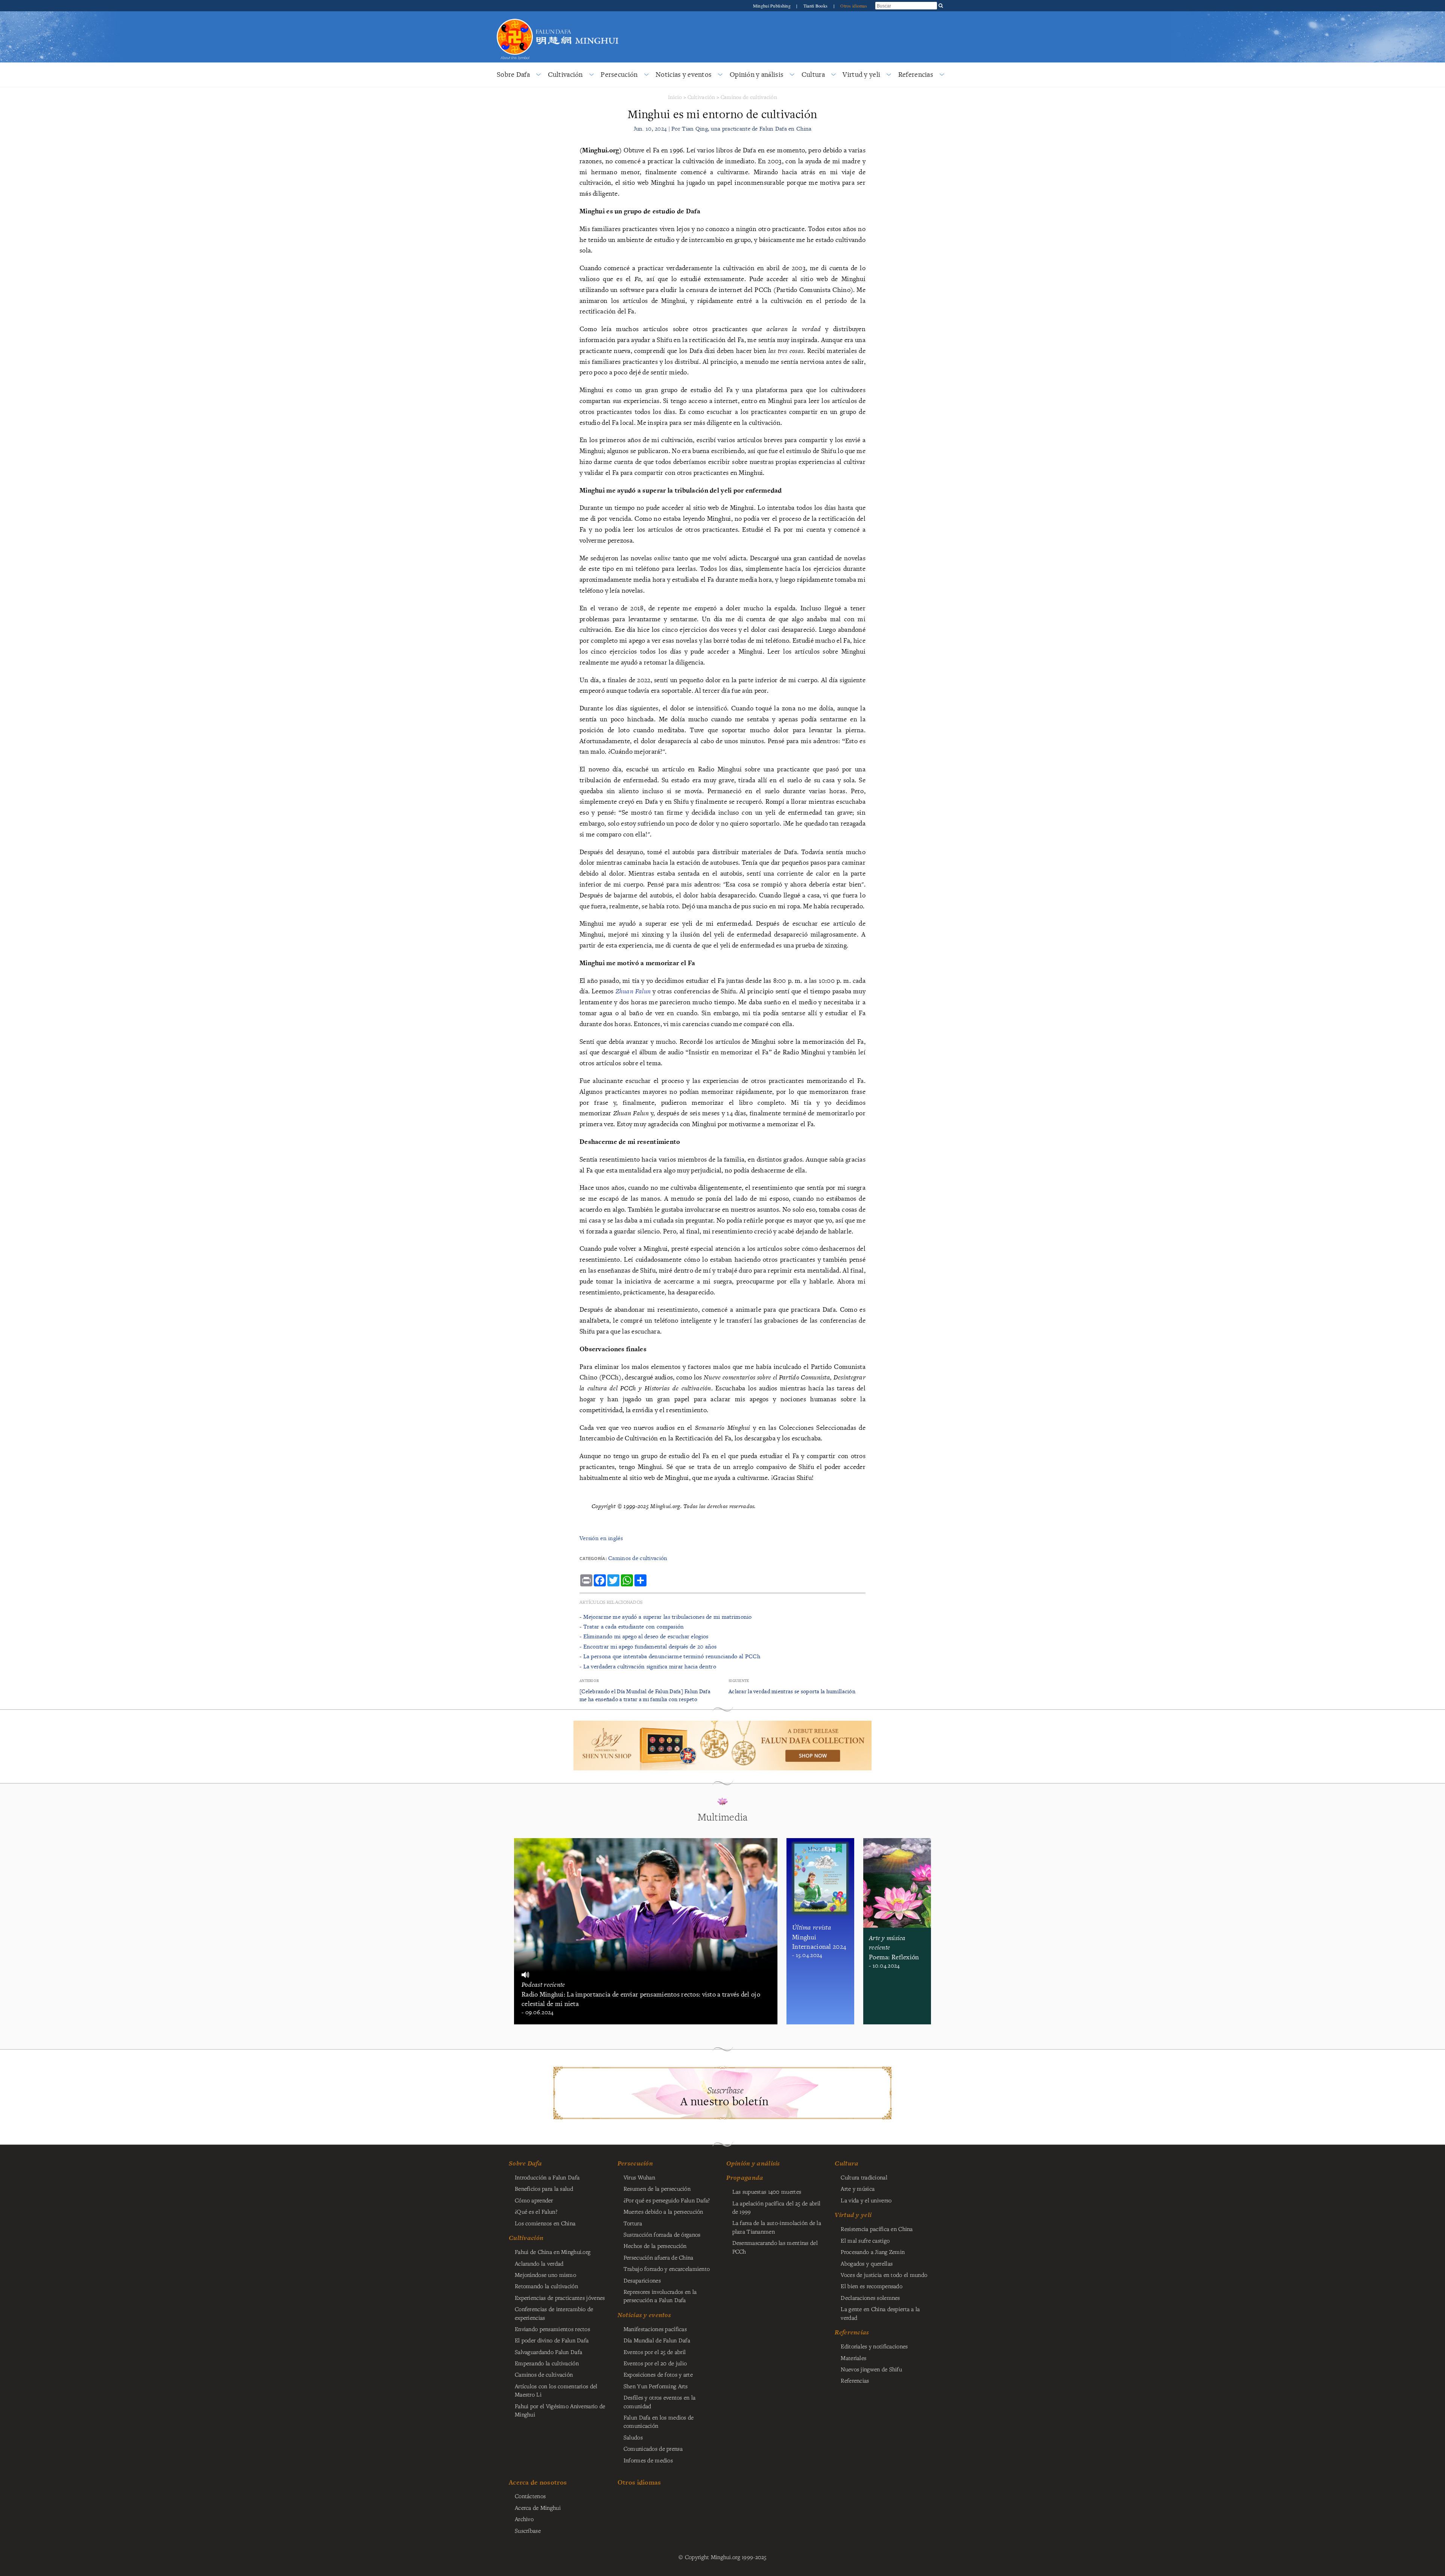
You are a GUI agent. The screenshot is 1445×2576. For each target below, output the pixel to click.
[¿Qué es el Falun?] (515, 18)
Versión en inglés (601, 1538)
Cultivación (565, 74)
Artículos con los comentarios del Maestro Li (556, 2390)
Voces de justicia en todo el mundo (884, 2275)
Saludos (633, 2437)
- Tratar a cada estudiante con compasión (632, 1626)
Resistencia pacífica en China (877, 2229)
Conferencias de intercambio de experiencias (554, 2313)
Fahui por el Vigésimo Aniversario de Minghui (560, 2410)
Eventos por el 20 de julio (655, 2363)
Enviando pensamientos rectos (552, 2329)
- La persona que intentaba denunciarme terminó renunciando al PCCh (670, 1656)
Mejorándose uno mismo (545, 2275)
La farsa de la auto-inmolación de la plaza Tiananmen (777, 2227)
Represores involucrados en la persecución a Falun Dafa (660, 2296)
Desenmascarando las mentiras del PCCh (775, 2247)
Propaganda (745, 2178)
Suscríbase (528, 2530)
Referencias (916, 74)
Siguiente (739, 1681)
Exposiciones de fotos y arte (658, 2374)
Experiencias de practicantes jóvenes (560, 2298)
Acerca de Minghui (538, 2508)
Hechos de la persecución (655, 2246)
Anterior (589, 1681)
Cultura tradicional (864, 2177)
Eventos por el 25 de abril (655, 2352)
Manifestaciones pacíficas (655, 2329)
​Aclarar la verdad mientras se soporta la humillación (792, 1691)
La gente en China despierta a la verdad (880, 2313)
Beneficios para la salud (544, 2188)
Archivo (524, 2519)
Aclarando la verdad (539, 2263)
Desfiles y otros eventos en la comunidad (660, 2401)
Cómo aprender (534, 2200)
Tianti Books (816, 6)
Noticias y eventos (684, 74)
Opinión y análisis (757, 74)
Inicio (675, 97)
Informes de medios (648, 2460)
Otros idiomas (854, 6)
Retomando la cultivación (546, 2286)
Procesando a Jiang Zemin (873, 2252)
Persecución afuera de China (659, 2257)
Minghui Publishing (772, 6)
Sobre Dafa (513, 74)
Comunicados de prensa (653, 2448)
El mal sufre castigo (865, 2240)
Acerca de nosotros (538, 2482)
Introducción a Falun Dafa (547, 2177)
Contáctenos (530, 2496)
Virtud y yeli (861, 74)
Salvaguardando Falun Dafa (548, 2352)
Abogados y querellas (867, 2263)
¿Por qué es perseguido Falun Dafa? (667, 2200)
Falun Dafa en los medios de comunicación (659, 2421)
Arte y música (858, 2188)
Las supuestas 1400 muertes (767, 2191)
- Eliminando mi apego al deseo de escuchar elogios (644, 1636)
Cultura (813, 74)
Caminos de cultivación (749, 97)
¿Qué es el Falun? (536, 2211)
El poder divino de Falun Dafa (552, 2340)
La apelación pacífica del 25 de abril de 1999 (776, 2207)
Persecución (619, 74)
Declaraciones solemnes (870, 2298)
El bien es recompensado (872, 2286)
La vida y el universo (866, 2200)
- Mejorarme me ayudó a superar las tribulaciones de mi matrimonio (666, 1617)
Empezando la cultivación (547, 2363)
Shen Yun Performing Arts (656, 2386)
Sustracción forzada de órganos (662, 2234)
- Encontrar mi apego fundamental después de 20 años (648, 1646)
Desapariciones (642, 2280)
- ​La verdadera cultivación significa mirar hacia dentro (648, 1666)
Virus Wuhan (639, 2177)
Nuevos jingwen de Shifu (871, 2369)
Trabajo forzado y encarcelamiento (667, 2269)
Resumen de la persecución (657, 2188)
